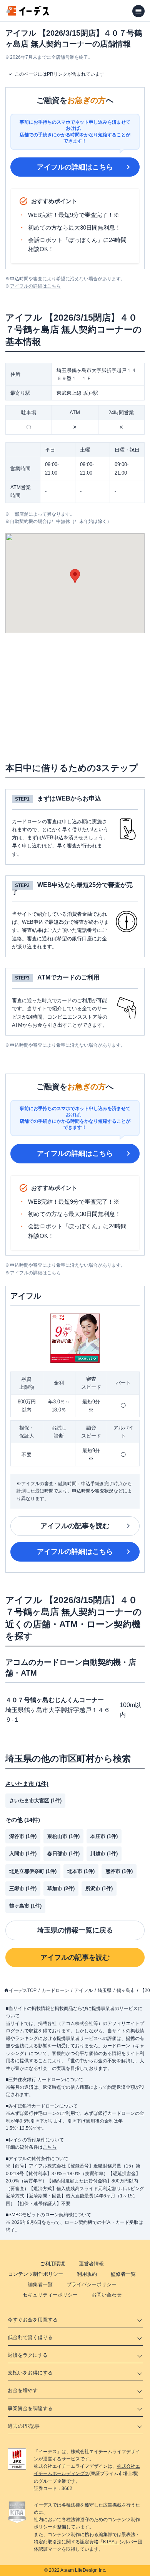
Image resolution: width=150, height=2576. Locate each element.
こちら (50, 2147)
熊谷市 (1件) (119, 1871)
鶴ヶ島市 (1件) (25, 1906)
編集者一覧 (40, 2284)
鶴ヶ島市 (126, 1990)
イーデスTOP (23, 1990)
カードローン (55, 1990)
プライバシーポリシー (92, 2284)
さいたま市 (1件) (27, 1784)
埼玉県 (105, 1990)
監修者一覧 (123, 2274)
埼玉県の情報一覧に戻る (75, 1930)
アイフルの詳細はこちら (75, 167)
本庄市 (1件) (104, 1836)
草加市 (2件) (61, 1889)
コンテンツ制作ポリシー (36, 2274)
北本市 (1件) (81, 1871)
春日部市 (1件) (63, 1854)
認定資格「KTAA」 (100, 2542)
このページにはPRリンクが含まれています (59, 74)
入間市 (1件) (23, 1854)
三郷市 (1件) (23, 1889)
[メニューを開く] (138, 11)
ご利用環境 (52, 2264)
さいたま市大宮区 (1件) (35, 1801)
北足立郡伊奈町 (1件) (33, 1871)
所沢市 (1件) (99, 1889)
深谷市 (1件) (23, 1836)
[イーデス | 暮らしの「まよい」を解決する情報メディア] (28, 14)
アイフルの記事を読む (75, 1526)
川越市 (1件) (104, 1854)
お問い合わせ (107, 2295)
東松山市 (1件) (63, 1836)
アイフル (83, 1990)
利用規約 (87, 2274)
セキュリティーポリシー (50, 2295)
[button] (75, 576)
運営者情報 (91, 2264)
